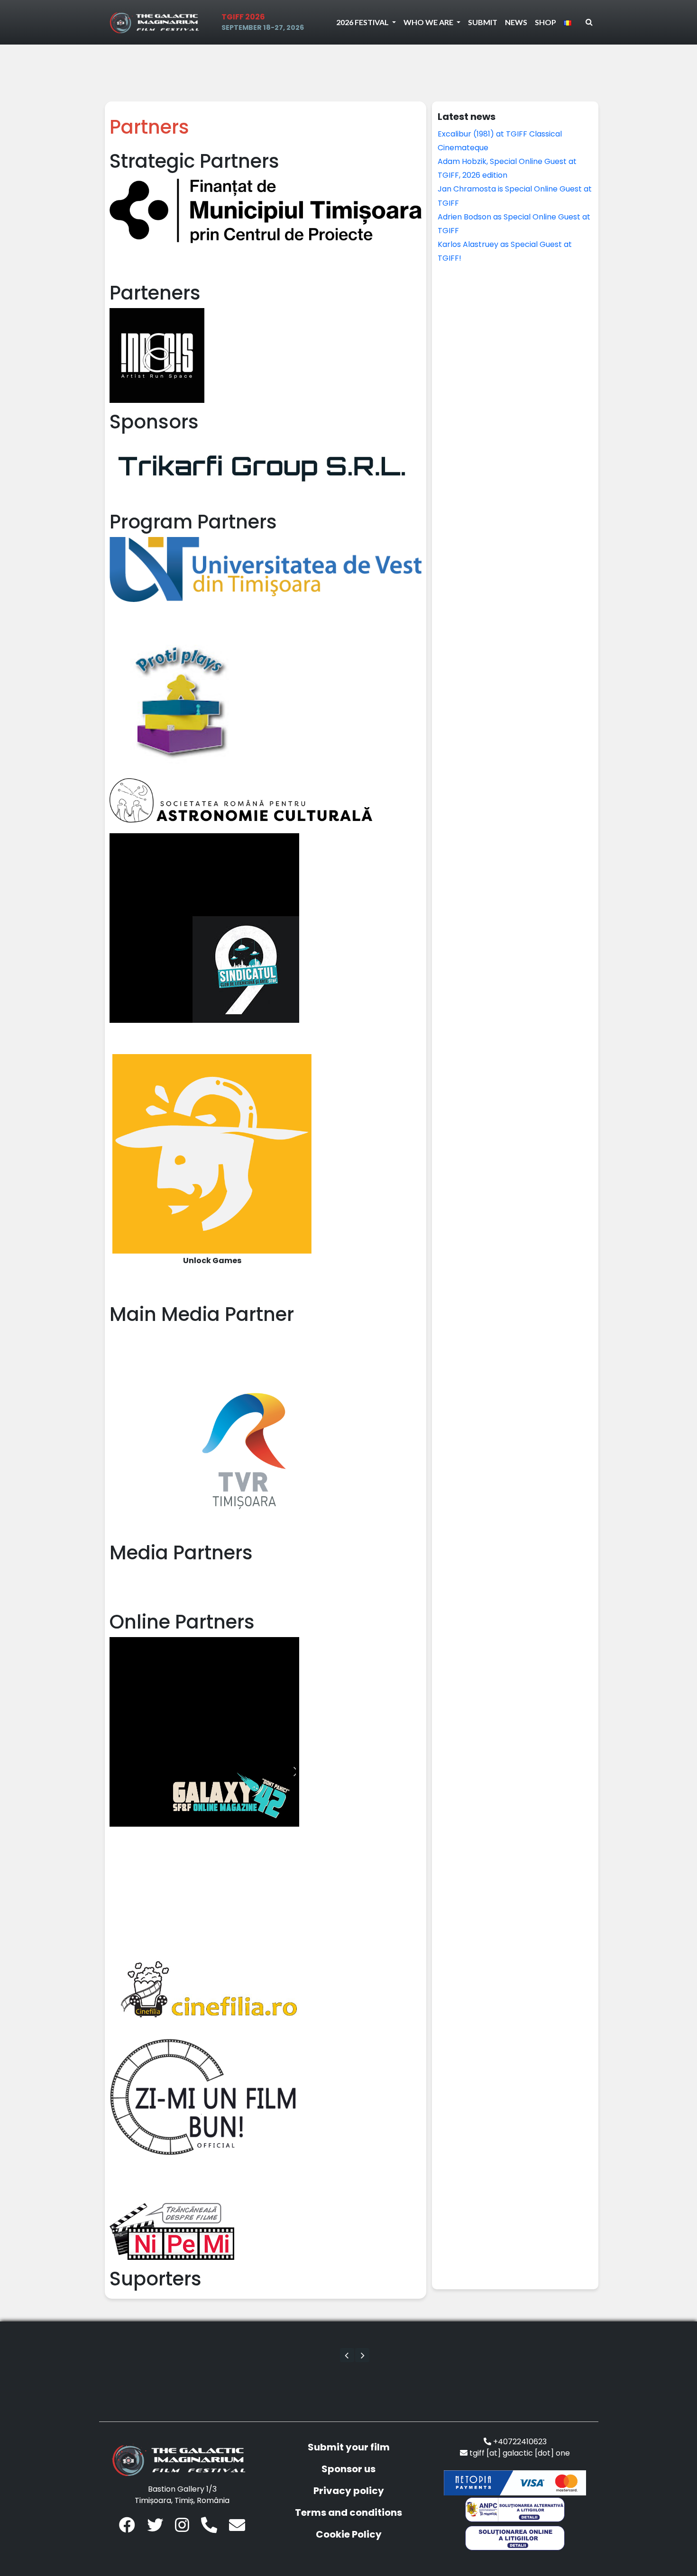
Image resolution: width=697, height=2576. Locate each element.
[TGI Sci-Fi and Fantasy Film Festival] (157, 22)
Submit (483, 22)
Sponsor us (348, 2469)
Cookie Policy (349, 2534)
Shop (546, 22)
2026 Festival (363, 22)
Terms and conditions (348, 2512)
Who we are (429, 22)
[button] (347, 2355)
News (516, 22)
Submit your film (349, 2447)
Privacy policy (349, 2491)
